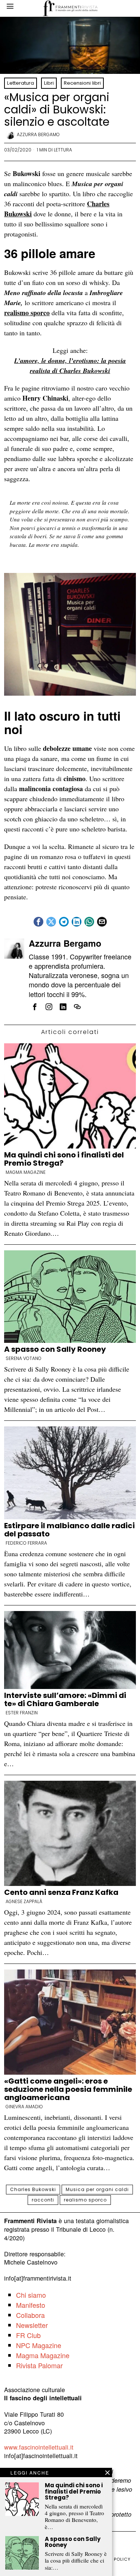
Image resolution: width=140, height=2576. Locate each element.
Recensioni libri (82, 83)
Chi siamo (31, 2295)
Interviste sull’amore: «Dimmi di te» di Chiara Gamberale (65, 1699)
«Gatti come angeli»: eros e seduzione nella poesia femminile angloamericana (68, 2089)
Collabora (30, 2315)
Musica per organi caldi (97, 2189)
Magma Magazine (26, 1172)
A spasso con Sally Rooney (55, 1349)
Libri (49, 83)
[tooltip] (38, 922)
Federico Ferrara (26, 1543)
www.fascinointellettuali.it (39, 2447)
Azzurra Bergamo (38, 134)
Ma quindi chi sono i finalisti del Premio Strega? (64, 1159)
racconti (43, 2200)
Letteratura (21, 83)
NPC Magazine (39, 2345)
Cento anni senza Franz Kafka (61, 1892)
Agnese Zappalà (24, 1902)
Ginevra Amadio (24, 2107)
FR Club (28, 2335)
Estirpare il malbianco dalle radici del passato (69, 1530)
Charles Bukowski (33, 2189)
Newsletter (32, 2325)
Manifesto (31, 2305)
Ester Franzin (22, 1713)
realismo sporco (27, 313)
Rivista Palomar (39, 2365)
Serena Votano (24, 1358)
